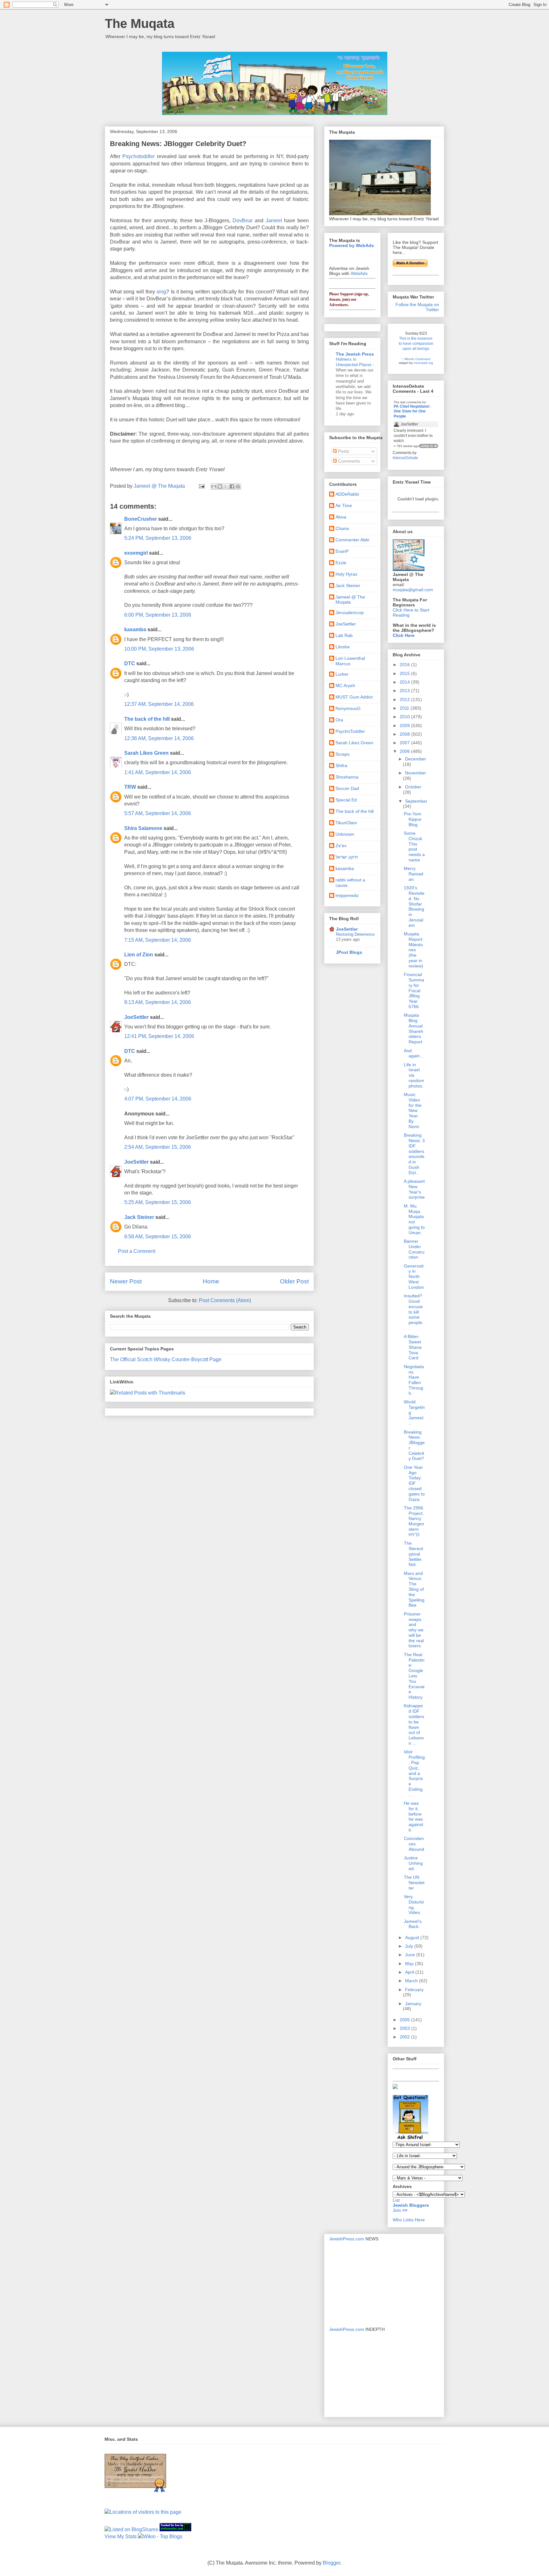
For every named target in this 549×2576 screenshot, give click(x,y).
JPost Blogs (349, 952)
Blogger (332, 2563)
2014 (405, 682)
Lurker (342, 674)
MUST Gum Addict (354, 697)
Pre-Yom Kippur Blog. (413, 819)
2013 (405, 691)
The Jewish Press (355, 354)
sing (161, 292)
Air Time (344, 505)
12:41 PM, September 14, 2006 (159, 1036)
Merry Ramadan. (413, 874)
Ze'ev (341, 846)
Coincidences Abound (414, 1844)
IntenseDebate (405, 458)
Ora (339, 720)
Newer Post (126, 1281)
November (416, 773)
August (413, 1937)
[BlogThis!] (220, 486)
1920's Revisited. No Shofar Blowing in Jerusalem (414, 907)
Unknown (345, 834)
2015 (405, 673)
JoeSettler (136, 1017)
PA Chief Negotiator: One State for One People (412, 411)
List (396, 2200)
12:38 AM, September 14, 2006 (159, 738)
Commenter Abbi (352, 540)
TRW (130, 787)
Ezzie (341, 563)
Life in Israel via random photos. (414, 1075)
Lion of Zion (139, 955)
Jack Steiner (139, 1217)
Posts (343, 451)
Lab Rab (344, 635)
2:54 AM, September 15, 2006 (158, 1147)
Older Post (294, 1281)
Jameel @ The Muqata (350, 600)
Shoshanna (347, 777)
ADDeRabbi (347, 494)
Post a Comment (137, 1251)
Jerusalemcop (350, 612)
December (416, 759)
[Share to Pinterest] (238, 486)
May (410, 1964)
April (410, 1972)
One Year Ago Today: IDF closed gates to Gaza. (414, 1483)
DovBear (243, 221)
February (414, 1990)
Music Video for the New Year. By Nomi (413, 1111)
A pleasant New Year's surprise (414, 1189)
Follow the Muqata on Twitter (417, 307)
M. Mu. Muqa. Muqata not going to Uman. (414, 1219)
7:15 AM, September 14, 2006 (158, 940)
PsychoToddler (350, 731)
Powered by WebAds (352, 245)
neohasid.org (423, 363)
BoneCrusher (141, 519)
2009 (405, 726)
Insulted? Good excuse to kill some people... (414, 1312)
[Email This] (214, 486)
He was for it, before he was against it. (413, 1817)
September (416, 801)
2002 (405, 2037)
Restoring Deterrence (355, 934)
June (411, 1955)
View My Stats (121, 2536)
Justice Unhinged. (413, 1863)
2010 (405, 717)
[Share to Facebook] (232, 486)
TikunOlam (346, 823)
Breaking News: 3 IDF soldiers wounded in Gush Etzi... (414, 1154)
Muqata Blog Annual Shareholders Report (413, 1028)
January (413, 2004)
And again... (414, 1053)
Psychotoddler (139, 156)
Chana (342, 528)
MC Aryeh (345, 686)
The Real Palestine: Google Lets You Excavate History (414, 1676)
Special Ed (346, 800)
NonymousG (348, 708)
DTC (130, 663)
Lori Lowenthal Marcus (350, 661)
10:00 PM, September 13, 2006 (159, 649)
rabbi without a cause (350, 883)
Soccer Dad (347, 788)
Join (397, 2210)
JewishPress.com (347, 2239)
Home (211, 1281)
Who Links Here (409, 2220)
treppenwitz (347, 895)
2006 (405, 751)
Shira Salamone (143, 828)
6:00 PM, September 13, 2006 (158, 615)
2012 (405, 699)
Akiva (341, 517)
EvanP (342, 551)
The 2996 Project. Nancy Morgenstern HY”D (414, 1521)
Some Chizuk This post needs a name (414, 846)
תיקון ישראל (347, 857)
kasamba (135, 629)
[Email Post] (201, 486)
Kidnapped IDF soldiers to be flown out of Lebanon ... (414, 1724)
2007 (405, 743)
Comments (348, 461)
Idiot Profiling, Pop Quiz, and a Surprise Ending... (414, 1773)
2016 (405, 665)
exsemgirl (136, 553)
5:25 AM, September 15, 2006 (158, 1202)
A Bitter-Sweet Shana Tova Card (413, 1347)
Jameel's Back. (413, 1924)
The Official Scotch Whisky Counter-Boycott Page (166, 1359)
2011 (405, 708)
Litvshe (343, 647)
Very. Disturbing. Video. (414, 1904)
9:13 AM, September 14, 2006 (158, 1002)
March (412, 1981)
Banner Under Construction (414, 1249)
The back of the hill (147, 719)
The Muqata (140, 23)
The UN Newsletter (414, 1883)
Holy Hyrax (346, 574)
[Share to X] (226, 486)
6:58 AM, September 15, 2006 (158, 1237)
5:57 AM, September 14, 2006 (158, 813)
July (410, 1946)
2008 (405, 734)
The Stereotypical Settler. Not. (413, 1554)
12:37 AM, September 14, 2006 (159, 704)
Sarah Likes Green (146, 753)
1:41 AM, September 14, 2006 (158, 772)
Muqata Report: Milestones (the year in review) (414, 950)
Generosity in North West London (414, 1277)
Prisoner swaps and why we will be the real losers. (414, 1630)
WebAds (359, 273)
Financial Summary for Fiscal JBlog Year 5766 (414, 990)
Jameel (274, 221)
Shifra (341, 766)
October (413, 787)
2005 (405, 2020)
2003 (405, 2028)
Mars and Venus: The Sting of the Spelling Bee (414, 1589)
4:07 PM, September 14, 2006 (158, 1099)
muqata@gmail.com (413, 590)
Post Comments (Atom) (225, 1300)
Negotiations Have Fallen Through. (414, 1380)
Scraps (342, 754)
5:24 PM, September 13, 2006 (158, 538)
